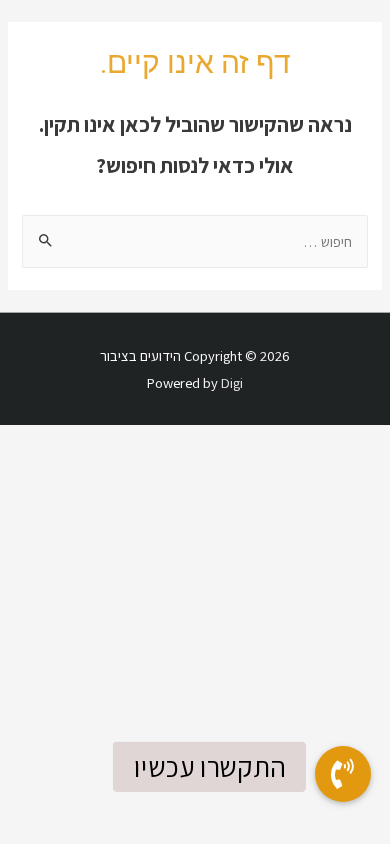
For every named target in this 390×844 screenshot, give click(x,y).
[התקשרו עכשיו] (343, 774)
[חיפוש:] (194, 241)
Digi (232, 382)
